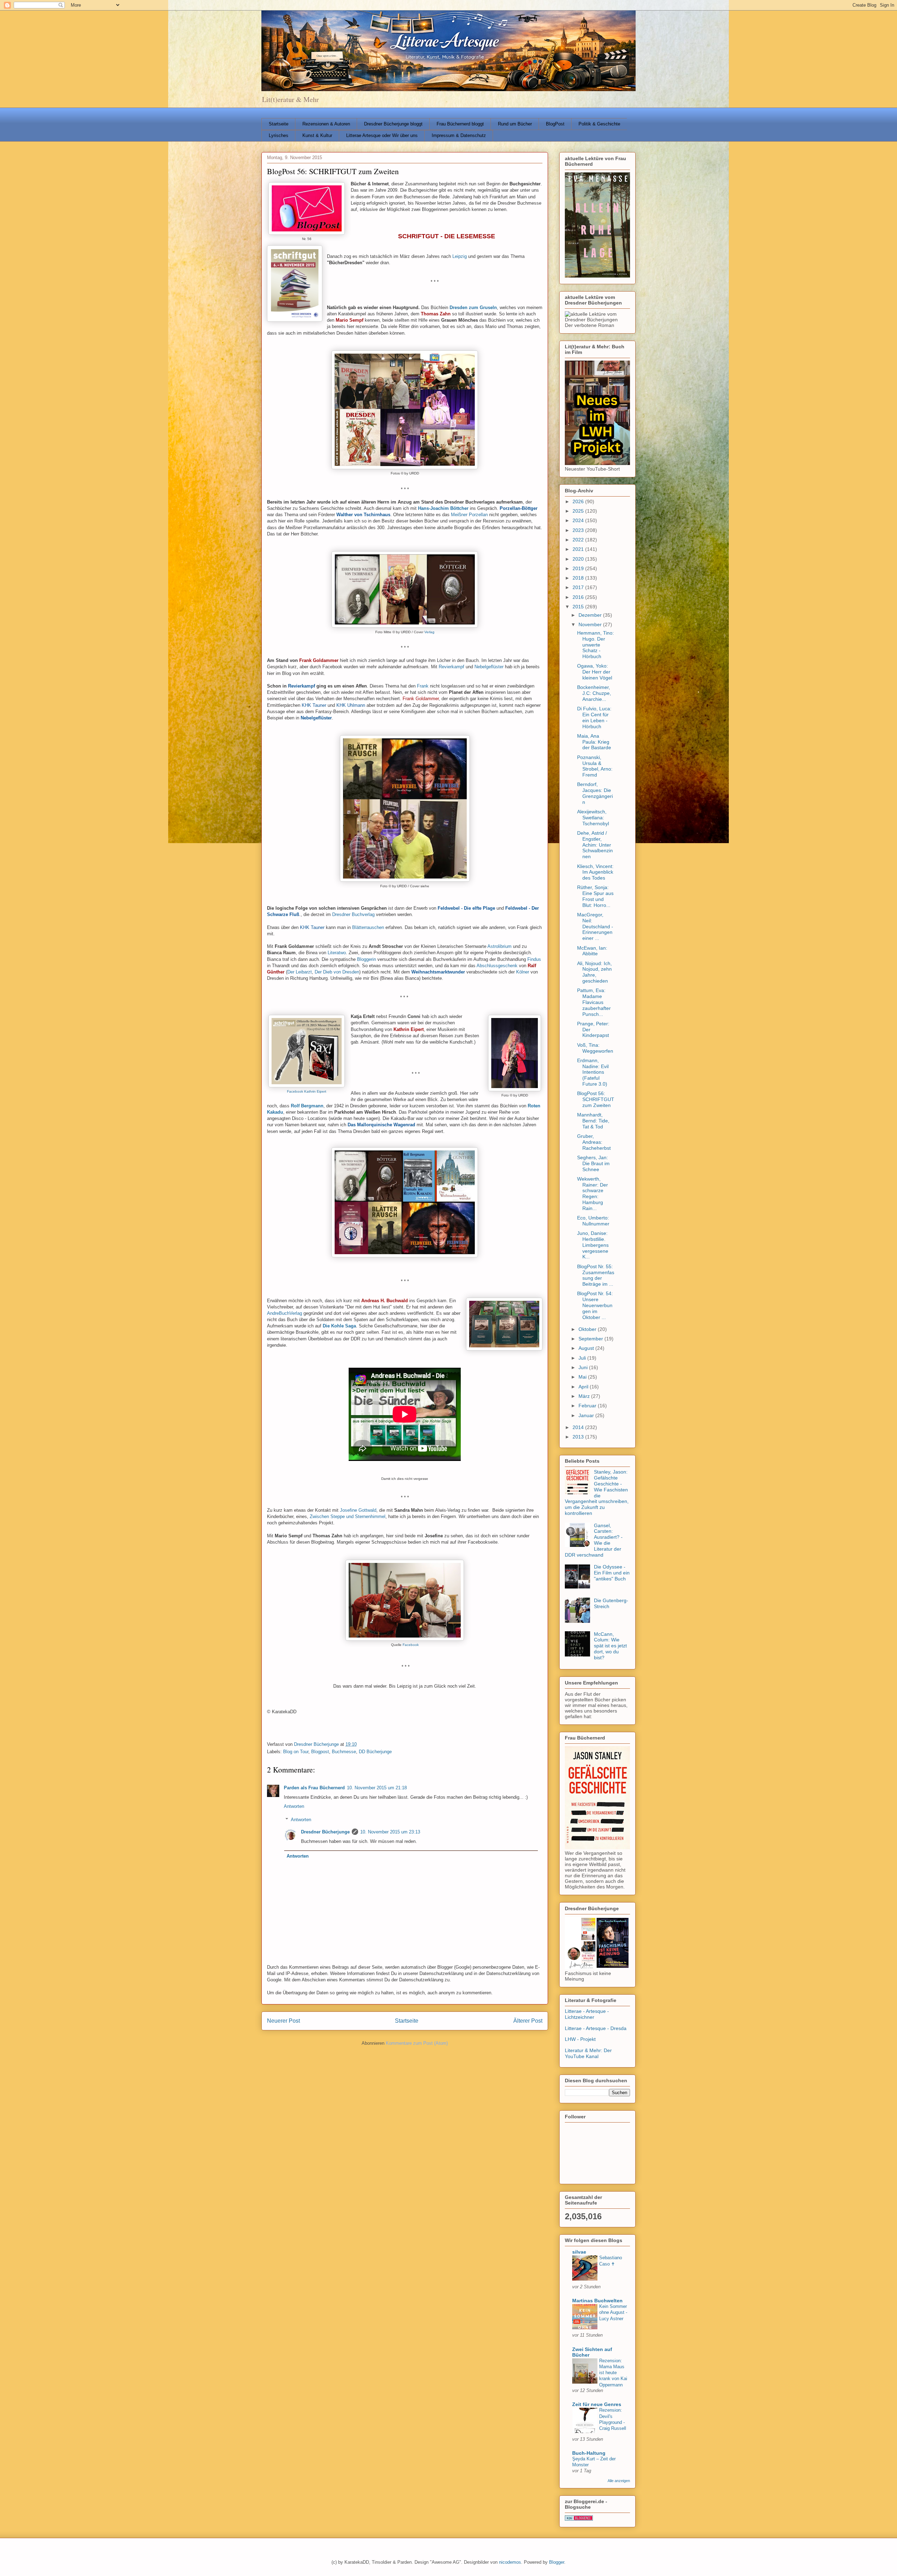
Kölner (523, 972)
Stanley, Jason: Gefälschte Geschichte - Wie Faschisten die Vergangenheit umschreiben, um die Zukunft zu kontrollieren (597, 1492)
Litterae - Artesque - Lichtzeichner (587, 2014)
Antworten (294, 1806)
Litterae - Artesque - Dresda (596, 2028)
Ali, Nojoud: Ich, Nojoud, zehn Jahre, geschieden (594, 972)
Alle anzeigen (619, 2481)
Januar (587, 1415)
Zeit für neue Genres (597, 2404)
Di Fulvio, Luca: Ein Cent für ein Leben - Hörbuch (594, 717)
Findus (534, 959)
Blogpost (320, 1752)
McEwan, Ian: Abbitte (592, 951)
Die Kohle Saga (339, 1326)
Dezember (591, 615)
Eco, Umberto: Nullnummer (593, 1221)
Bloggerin (367, 959)
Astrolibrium (499, 946)
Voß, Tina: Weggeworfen (595, 1048)
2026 (579, 501)
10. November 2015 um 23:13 (390, 1832)
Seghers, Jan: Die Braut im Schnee (593, 1163)
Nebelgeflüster (489, 667)
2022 (579, 540)
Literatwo (337, 953)
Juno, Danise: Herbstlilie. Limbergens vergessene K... (593, 1245)
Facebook (411, 1645)
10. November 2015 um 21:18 (377, 1788)
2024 (579, 520)
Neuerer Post (283, 2021)
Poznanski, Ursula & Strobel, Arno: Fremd (595, 766)
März (585, 1396)
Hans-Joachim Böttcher (443, 508)
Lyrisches (279, 135)
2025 (579, 511)
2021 (579, 549)
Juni (584, 1367)
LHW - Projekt (580, 2039)
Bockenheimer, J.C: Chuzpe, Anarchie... (594, 693)
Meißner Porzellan (469, 515)
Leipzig (460, 256)
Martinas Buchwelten (597, 2301)
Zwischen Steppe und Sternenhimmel (348, 1516)
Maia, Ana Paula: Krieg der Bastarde (594, 742)
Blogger (557, 2562)
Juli (583, 1358)
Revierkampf (451, 667)
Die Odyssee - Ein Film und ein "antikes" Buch (612, 1573)
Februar (588, 1406)
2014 (579, 1427)
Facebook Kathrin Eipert (307, 1091)
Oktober (588, 1329)
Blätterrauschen (368, 927)
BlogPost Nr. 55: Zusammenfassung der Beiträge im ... (596, 1275)
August (587, 1348)
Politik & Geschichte (599, 124)
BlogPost (555, 124)
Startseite (279, 124)
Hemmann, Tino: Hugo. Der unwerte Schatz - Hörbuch (595, 645)
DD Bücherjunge (375, 1752)
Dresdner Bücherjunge (325, 1832)
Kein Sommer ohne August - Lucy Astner (613, 2312)
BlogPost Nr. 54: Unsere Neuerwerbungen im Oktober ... (595, 1305)
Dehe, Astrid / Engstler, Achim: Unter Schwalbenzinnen (595, 845)
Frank (423, 686)
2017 (579, 587)
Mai (583, 1377)
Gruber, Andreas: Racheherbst (594, 1142)
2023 (579, 530)
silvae (579, 2252)
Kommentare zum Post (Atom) (417, 2043)
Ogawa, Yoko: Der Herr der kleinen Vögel (595, 672)
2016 (579, 597)
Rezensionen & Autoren (326, 124)
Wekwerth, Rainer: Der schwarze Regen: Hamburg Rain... (593, 1194)
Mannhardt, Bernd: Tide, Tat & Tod (593, 1121)
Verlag (429, 632)
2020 (579, 559)
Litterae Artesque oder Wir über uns (382, 135)
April (584, 1387)
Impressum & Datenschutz (459, 135)
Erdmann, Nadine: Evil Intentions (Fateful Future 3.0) (593, 1072)
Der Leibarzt (300, 972)
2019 (579, 568)
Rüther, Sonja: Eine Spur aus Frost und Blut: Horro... (595, 896)
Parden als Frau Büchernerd (314, 1788)
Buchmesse (344, 1752)
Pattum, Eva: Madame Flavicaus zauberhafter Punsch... (594, 1002)
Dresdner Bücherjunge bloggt (393, 124)
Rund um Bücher (515, 124)
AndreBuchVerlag (285, 1313)
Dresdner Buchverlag (353, 914)
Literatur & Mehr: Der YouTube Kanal (588, 2053)
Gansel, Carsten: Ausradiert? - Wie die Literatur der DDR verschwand (594, 1540)
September (591, 1339)
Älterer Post (528, 2021)
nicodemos (510, 2562)
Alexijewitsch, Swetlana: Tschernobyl (593, 818)
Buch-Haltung (589, 2453)
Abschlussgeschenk (497, 966)
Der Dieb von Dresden (337, 972)
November (591, 624)
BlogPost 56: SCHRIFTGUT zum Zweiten (596, 1099)
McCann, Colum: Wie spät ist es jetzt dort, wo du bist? (610, 1646)
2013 (579, 1437)
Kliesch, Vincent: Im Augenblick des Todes (595, 872)
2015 (579, 607)
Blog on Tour (296, 1752)
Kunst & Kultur (317, 135)
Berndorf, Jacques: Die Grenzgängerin (595, 793)
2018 (579, 578)
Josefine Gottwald (358, 1510)
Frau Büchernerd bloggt (460, 124)
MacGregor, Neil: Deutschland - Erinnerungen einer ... (595, 926)
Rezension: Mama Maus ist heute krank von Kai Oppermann (613, 2373)
